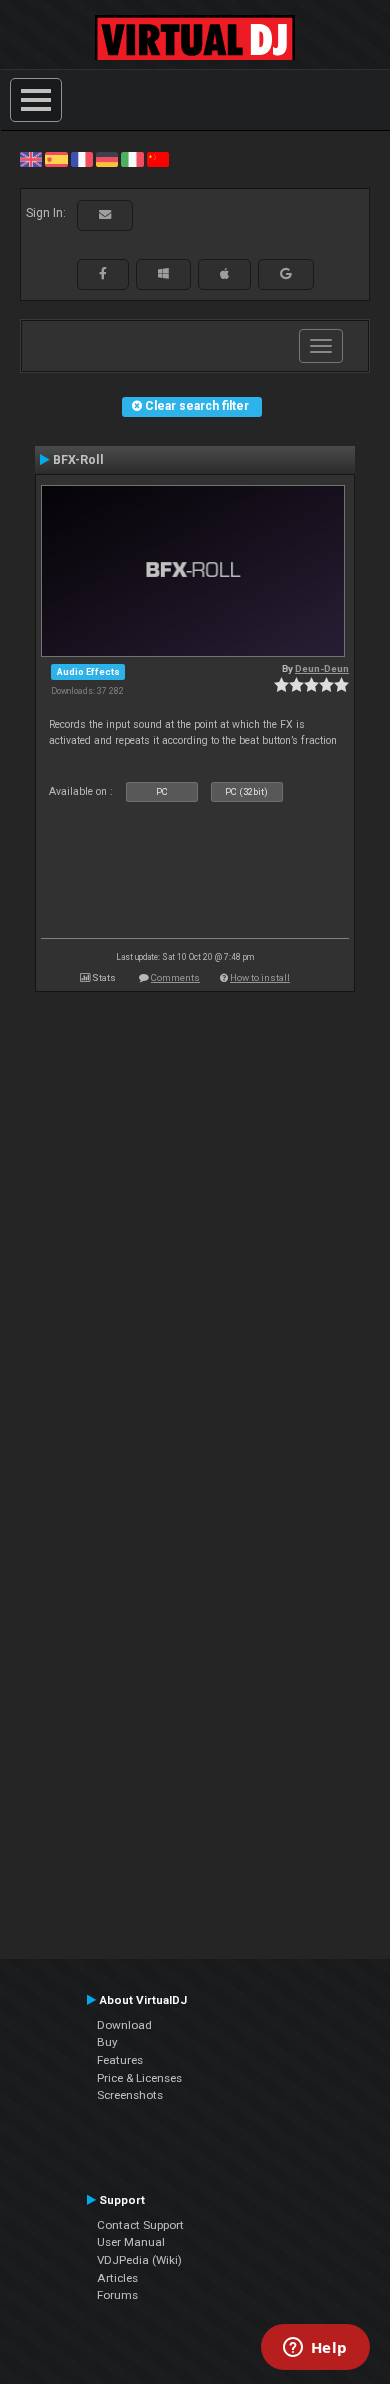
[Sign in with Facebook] (103, 274)
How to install (260, 977)
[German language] (107, 159)
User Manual (131, 2242)
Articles (117, 2278)
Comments (175, 977)
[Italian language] (132, 159)
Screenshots (130, 2095)
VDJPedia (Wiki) (139, 2260)
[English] (31, 159)
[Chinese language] (158, 159)
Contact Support (140, 2225)
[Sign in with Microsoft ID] (163, 274)
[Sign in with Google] (286, 274)
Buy (107, 2042)
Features (120, 2060)
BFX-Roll (78, 460)
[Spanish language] (56, 159)
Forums (117, 2295)
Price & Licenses (139, 2078)
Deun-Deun (322, 668)
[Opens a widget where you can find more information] (315, 2349)
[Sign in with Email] (105, 215)
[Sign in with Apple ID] (224, 274)
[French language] (82, 159)
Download (124, 2025)
